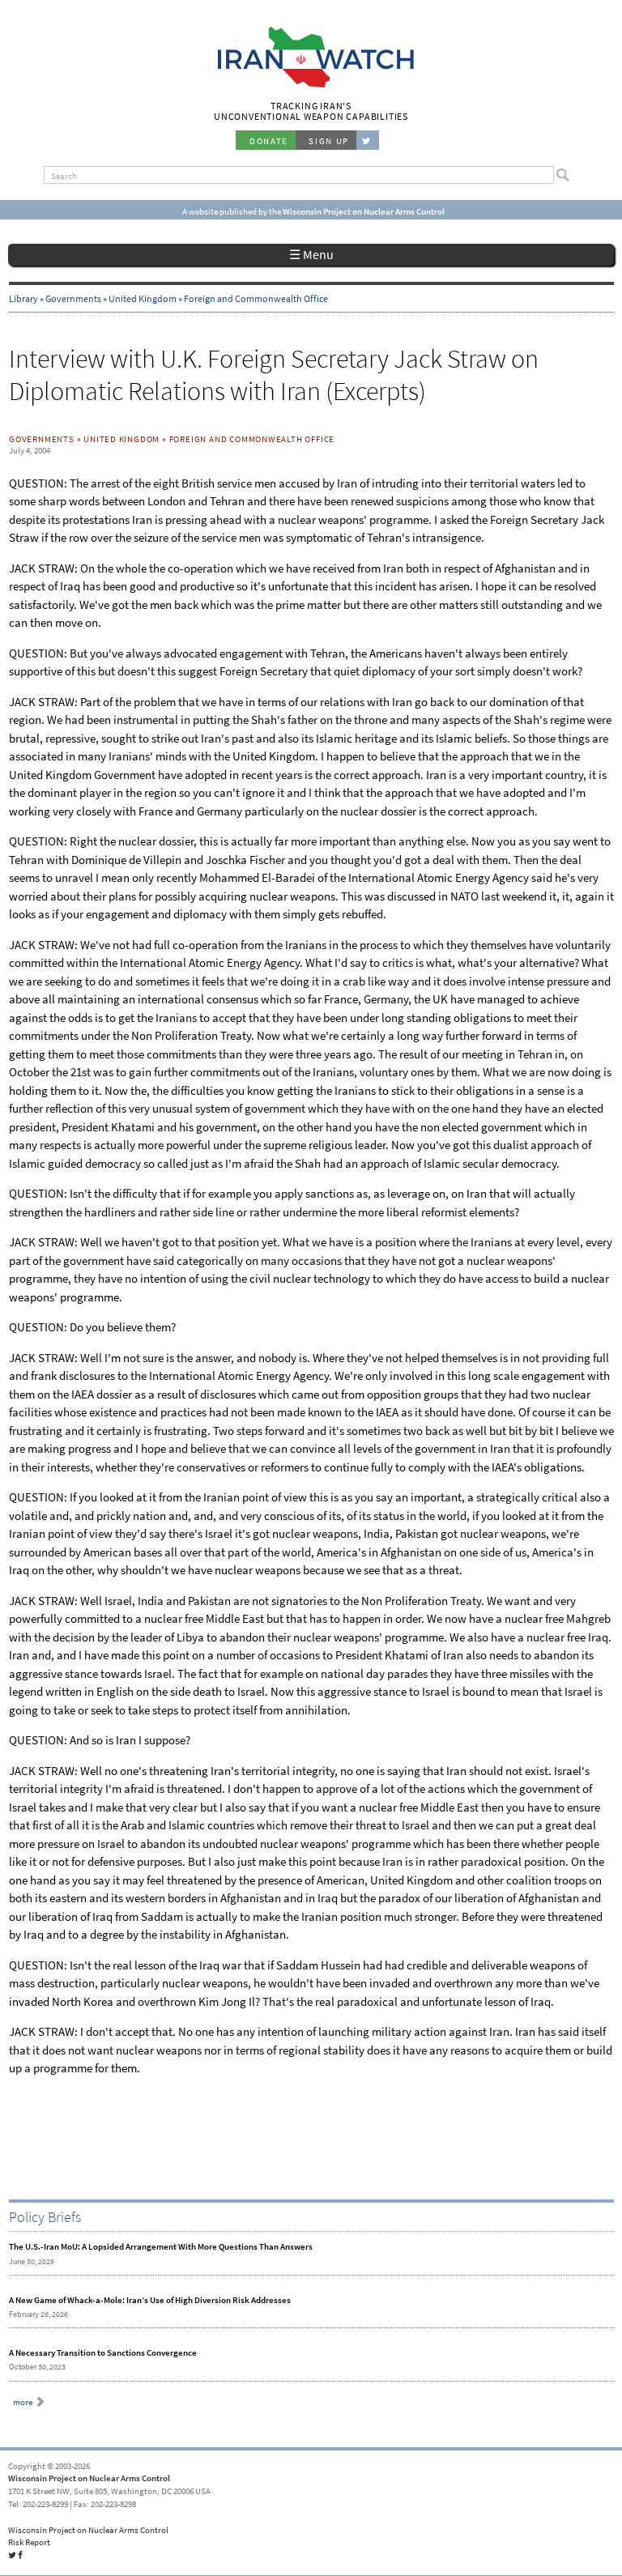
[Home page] (311, 86)
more (23, 2402)
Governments (73, 299)
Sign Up (329, 141)
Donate (269, 141)
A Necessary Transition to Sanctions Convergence (103, 2352)
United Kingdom (143, 299)
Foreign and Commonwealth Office (256, 299)
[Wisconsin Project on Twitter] (368, 140)
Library (23, 299)
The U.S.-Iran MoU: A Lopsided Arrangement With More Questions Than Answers (161, 2246)
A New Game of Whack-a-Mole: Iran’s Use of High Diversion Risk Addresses (150, 2300)
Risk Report (29, 2542)
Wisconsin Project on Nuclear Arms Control (89, 2478)
